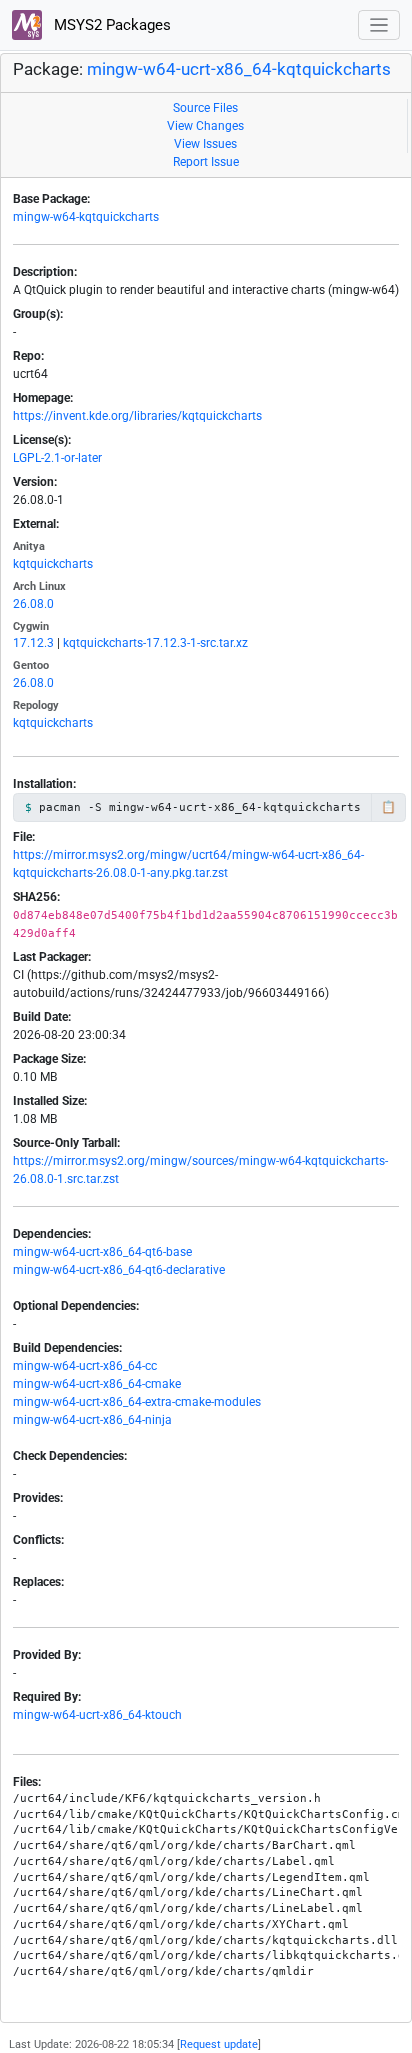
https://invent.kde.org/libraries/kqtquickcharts (137, 416)
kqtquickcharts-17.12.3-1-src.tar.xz (155, 643)
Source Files (205, 108)
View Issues (205, 144)
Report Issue (206, 162)
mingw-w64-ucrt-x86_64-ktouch (97, 1715)
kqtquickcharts (53, 564)
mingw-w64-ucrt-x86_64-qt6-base (102, 1252)
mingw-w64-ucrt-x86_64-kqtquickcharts (239, 69)
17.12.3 (33, 643)
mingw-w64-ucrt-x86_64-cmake (97, 1384)
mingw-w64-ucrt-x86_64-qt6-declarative (119, 1270)
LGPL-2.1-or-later (57, 458)
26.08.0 (33, 604)
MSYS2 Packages (110, 25)
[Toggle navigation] (379, 25)
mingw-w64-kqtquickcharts (86, 217)
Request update (219, 2044)
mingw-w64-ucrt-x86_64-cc (85, 1366)
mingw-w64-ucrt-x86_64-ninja (92, 1420)
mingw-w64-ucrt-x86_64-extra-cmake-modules (137, 1402)
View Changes (205, 126)
